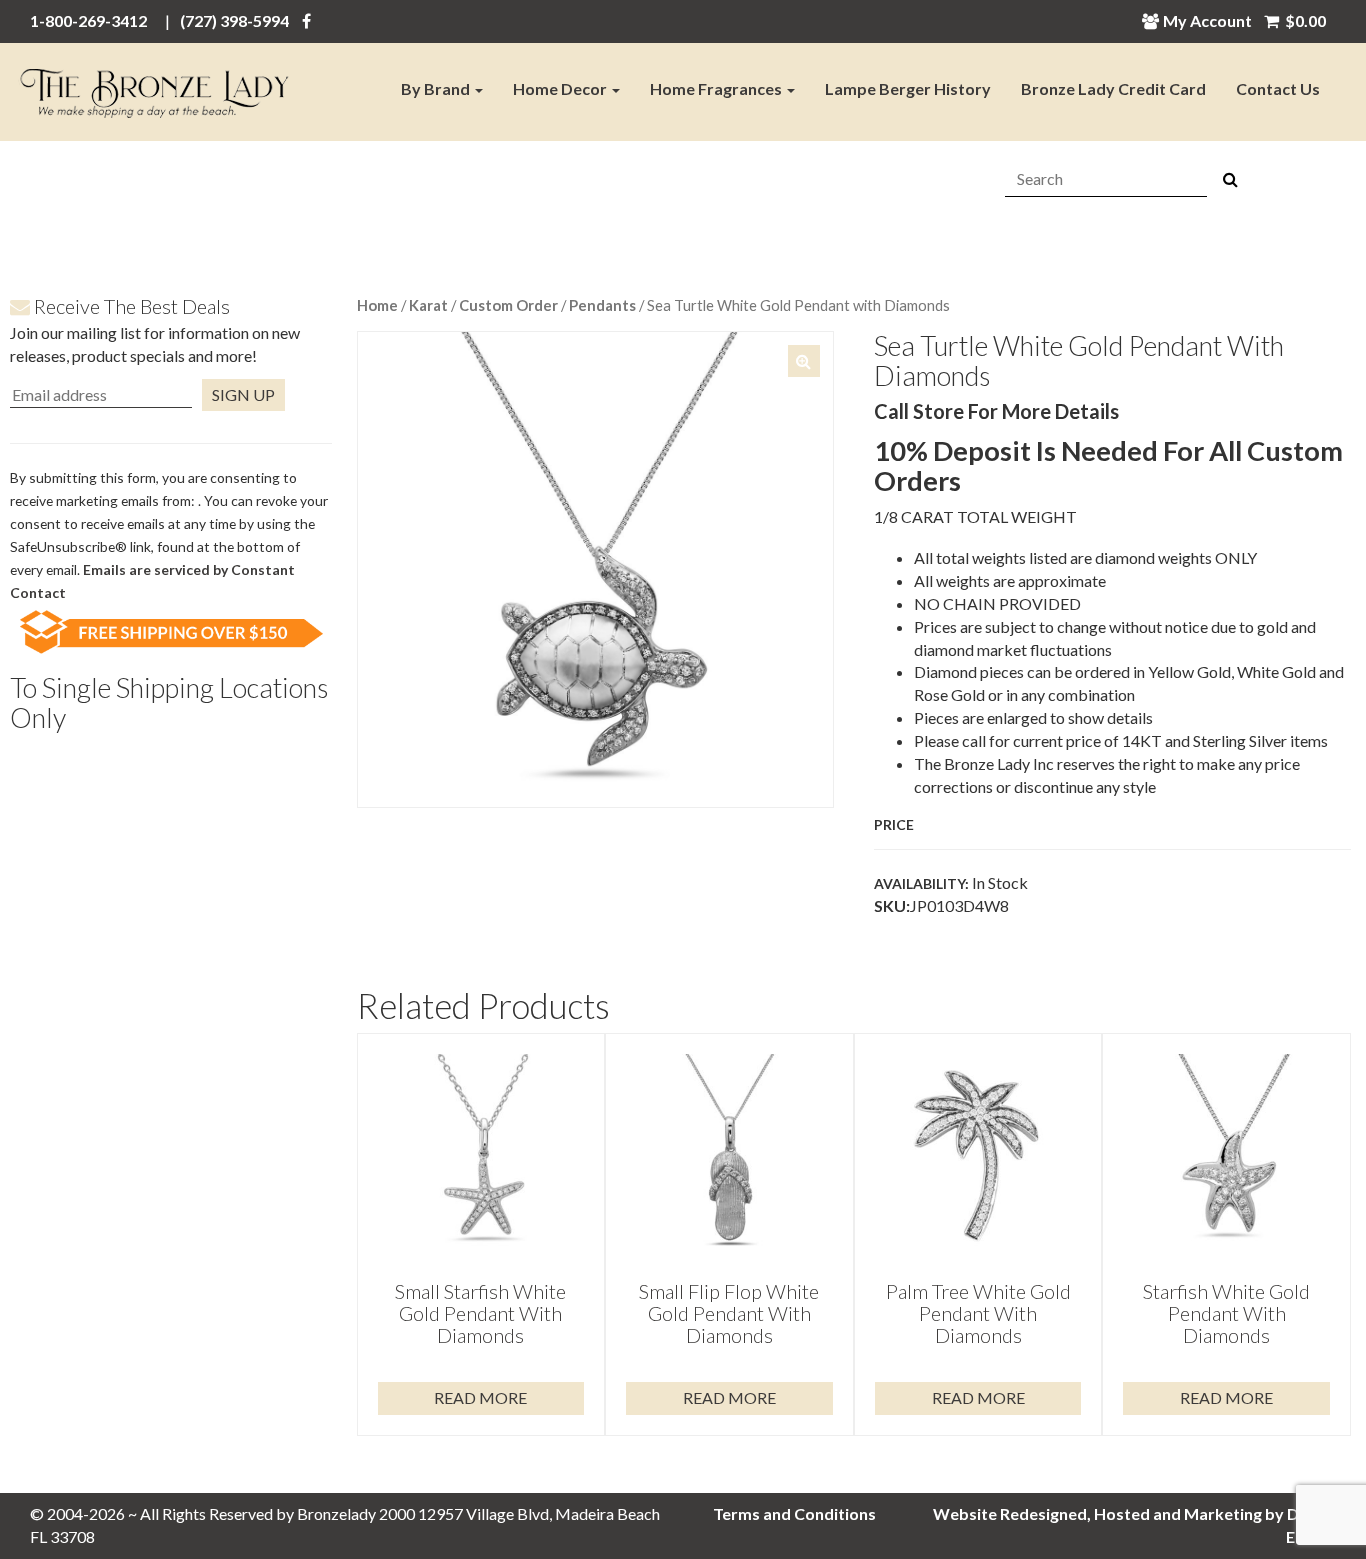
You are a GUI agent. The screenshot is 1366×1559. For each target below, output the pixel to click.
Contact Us (1278, 88)
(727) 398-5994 (234, 20)
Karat (428, 305)
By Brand (437, 88)
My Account (1207, 20)
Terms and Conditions (794, 1513)
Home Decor (561, 88)
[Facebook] (306, 20)
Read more (480, 1397)
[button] (804, 361)
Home (377, 305)
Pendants (602, 305)
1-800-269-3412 (88, 20)
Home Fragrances (717, 88)
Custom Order (508, 305)
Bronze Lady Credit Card (1113, 88)
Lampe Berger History (908, 88)
